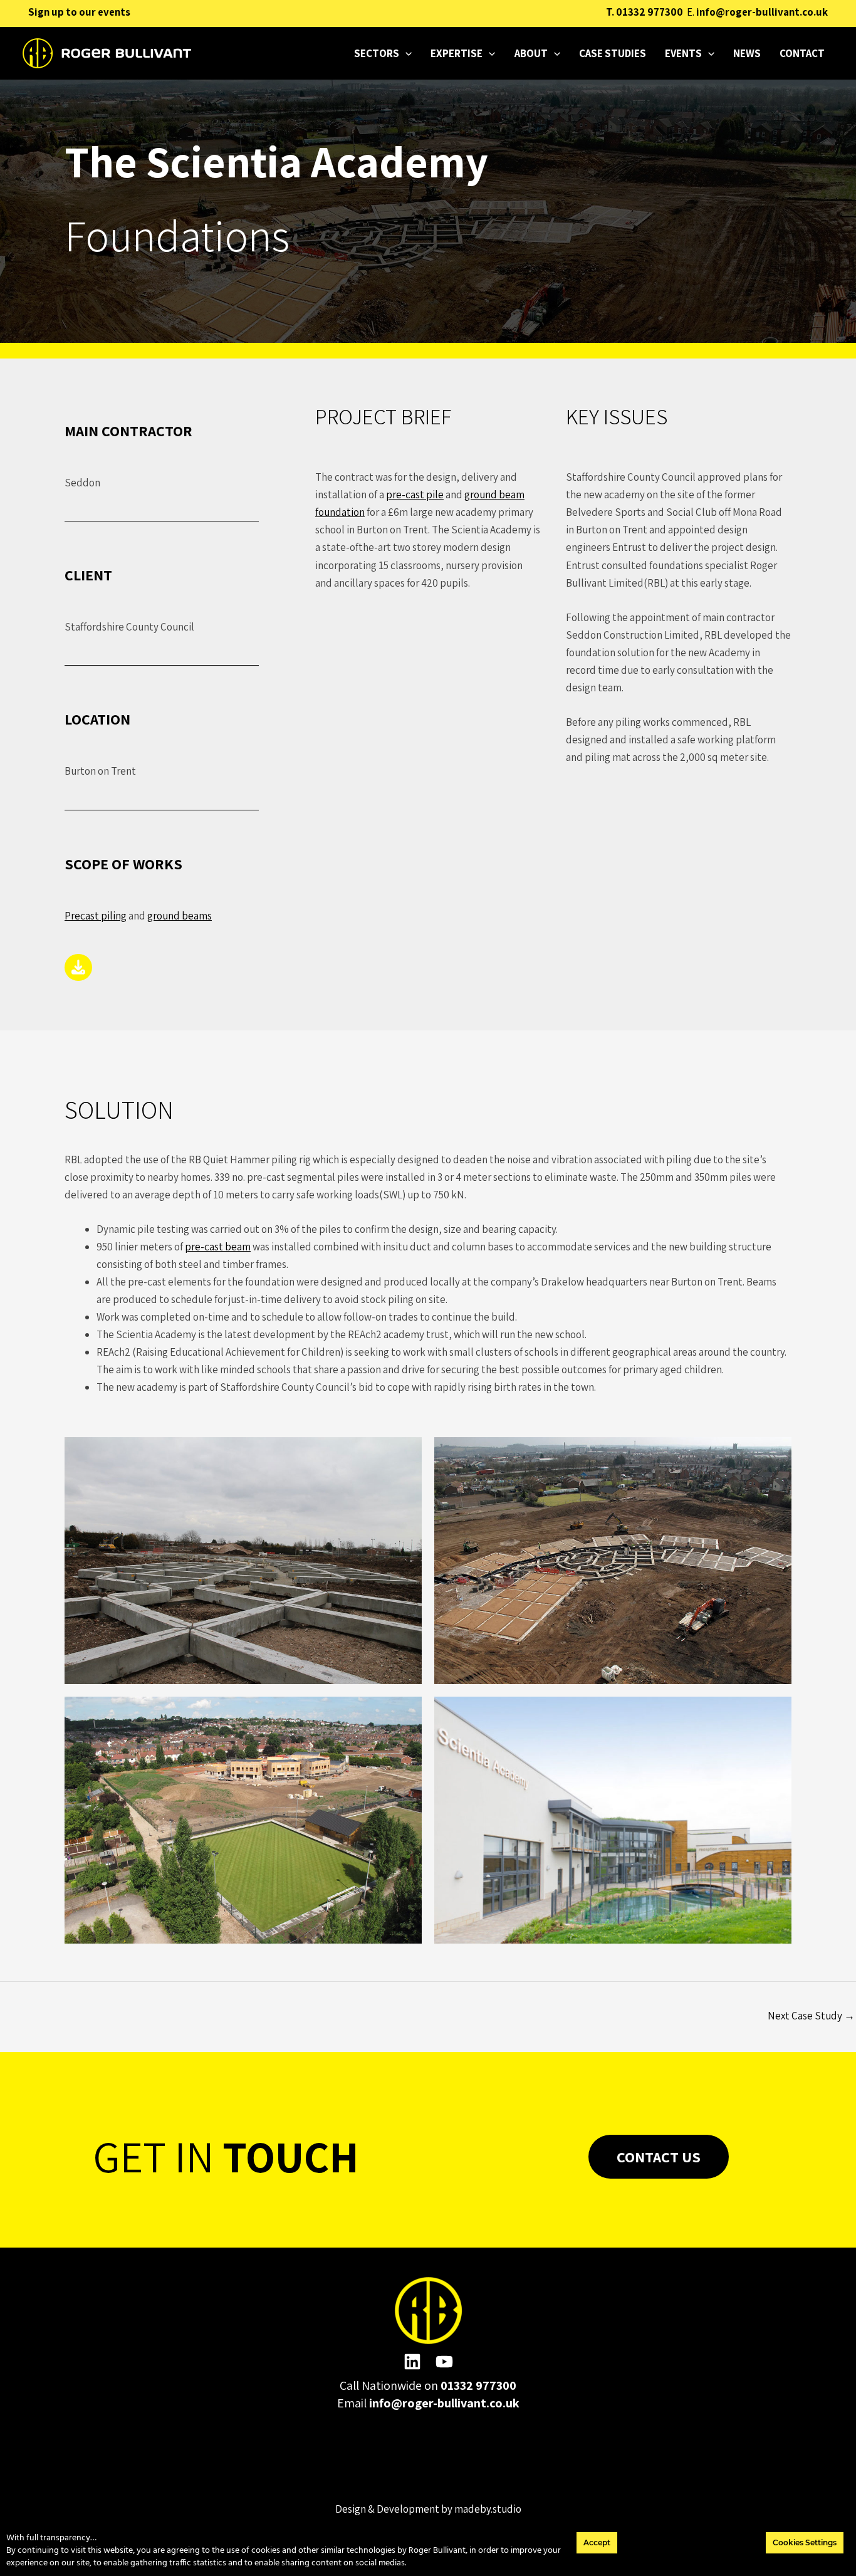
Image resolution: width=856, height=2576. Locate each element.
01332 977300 (650, 12)
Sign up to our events (79, 12)
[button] (405, 53)
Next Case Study (811, 2016)
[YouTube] (444, 2362)
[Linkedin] (412, 2362)
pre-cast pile (415, 495)
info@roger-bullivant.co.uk (762, 12)
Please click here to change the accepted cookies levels (428, 2461)
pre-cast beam (218, 1247)
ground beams (180, 916)
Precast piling (96, 916)
